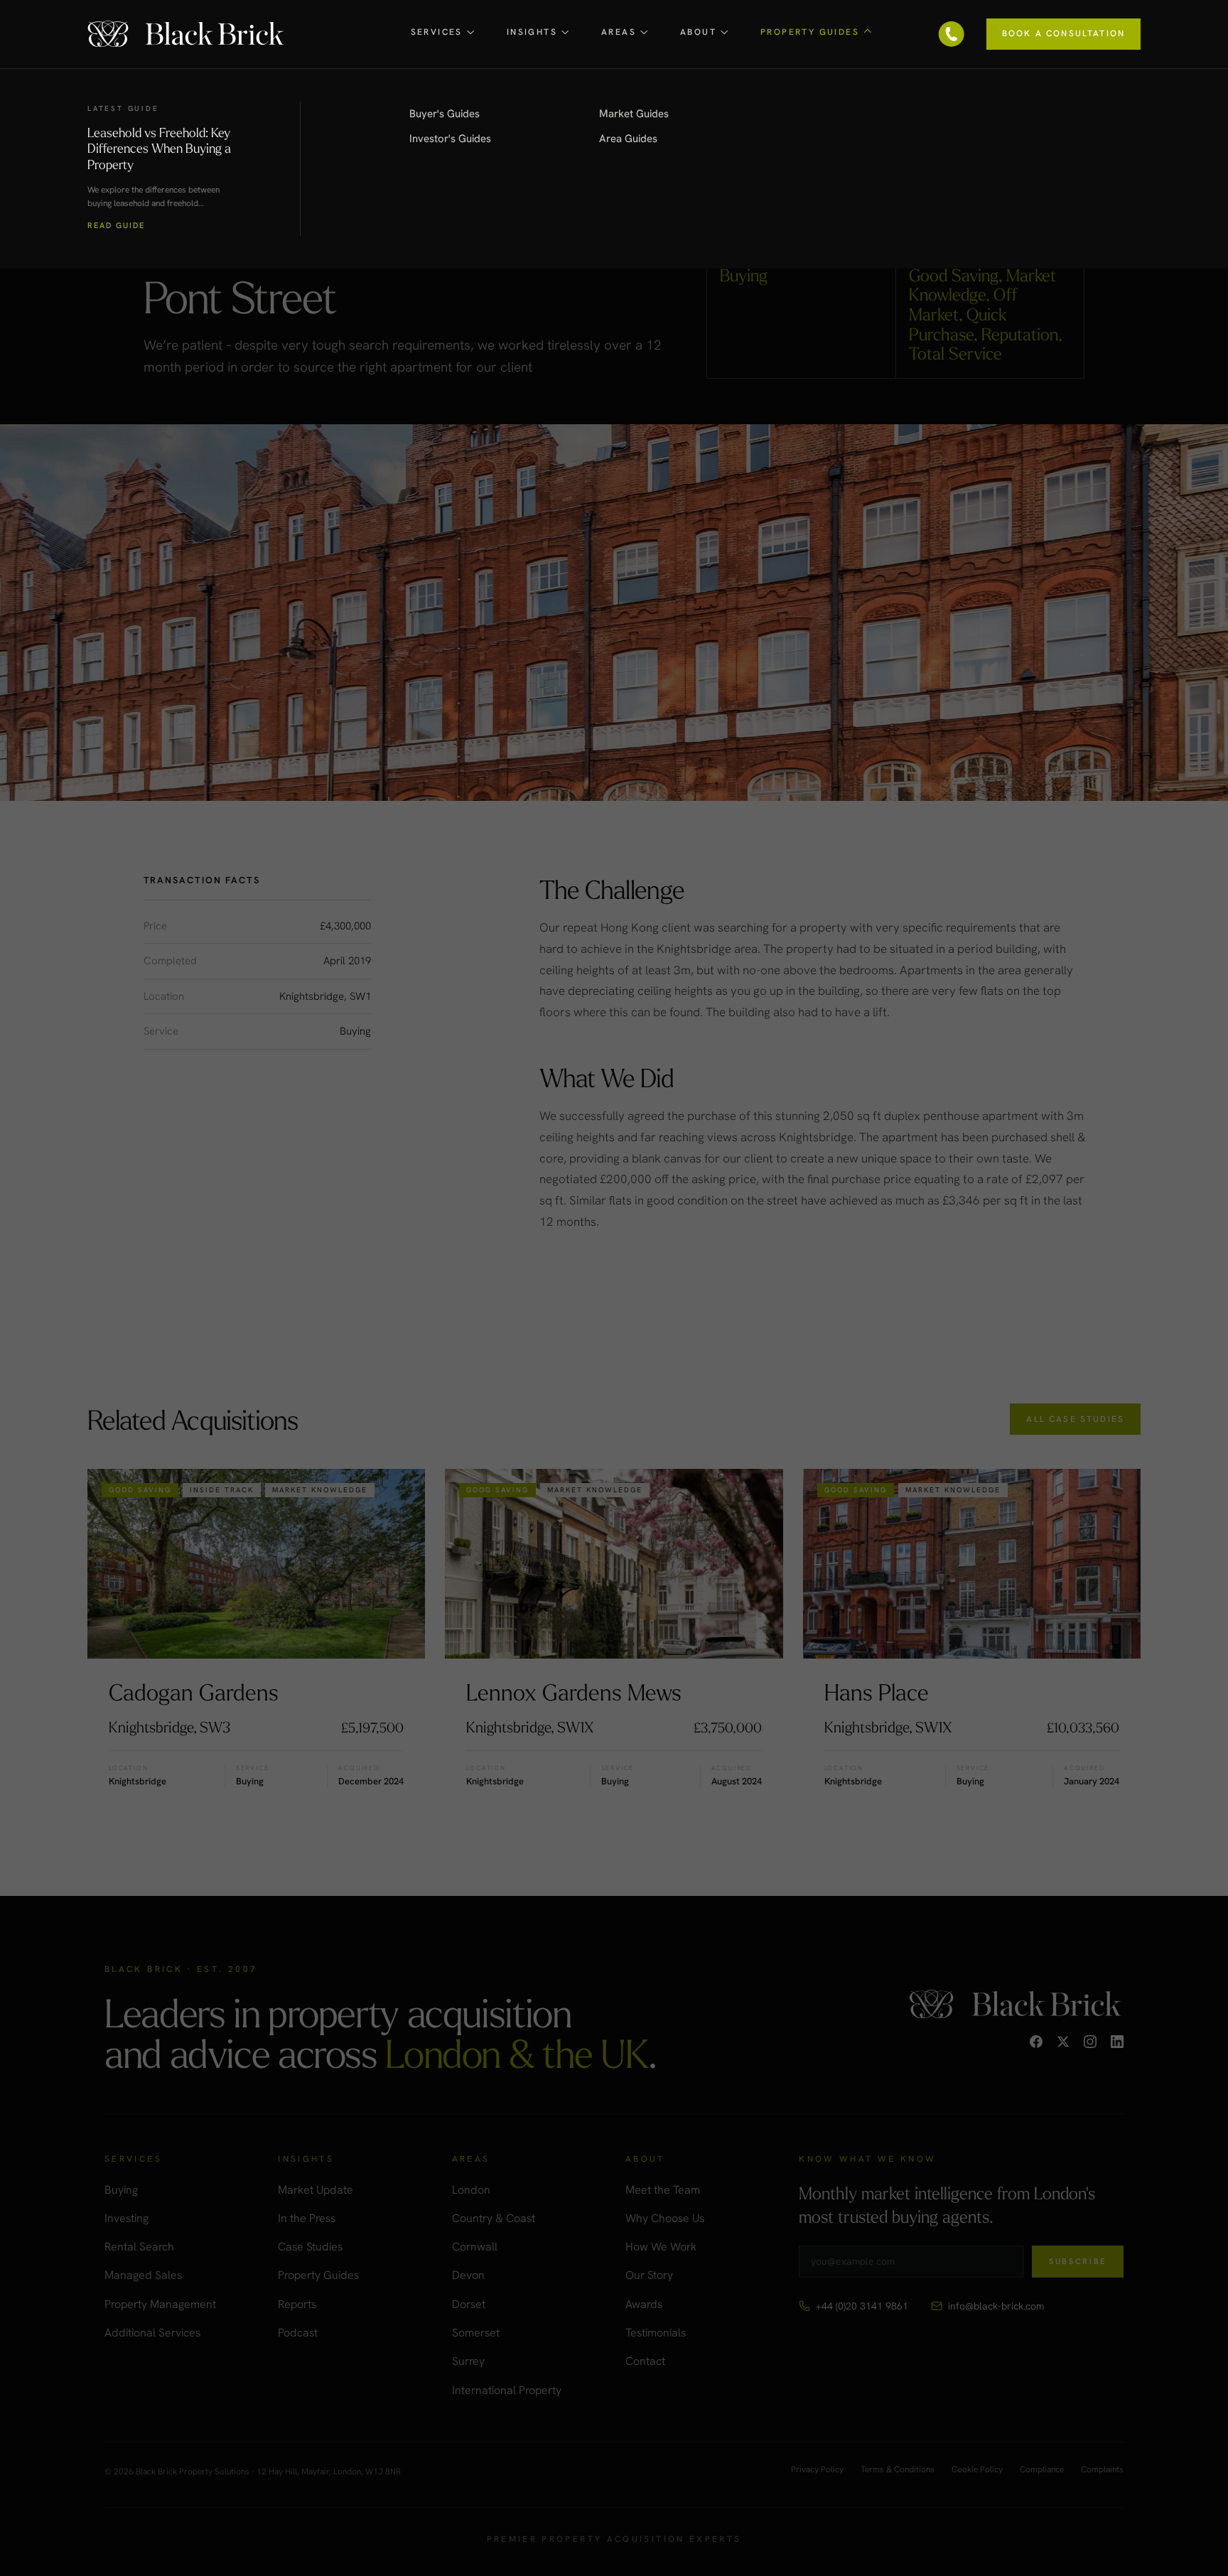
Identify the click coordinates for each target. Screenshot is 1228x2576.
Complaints (1102, 2470)
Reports (297, 2304)
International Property (507, 2390)
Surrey (468, 2361)
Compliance (1042, 2470)
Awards (644, 2304)
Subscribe (1078, 2261)
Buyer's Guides (445, 114)
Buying (121, 2190)
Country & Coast (494, 2218)
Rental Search (139, 2247)
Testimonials (656, 2333)
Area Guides (628, 139)
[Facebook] (1036, 2042)
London (471, 2190)
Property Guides (318, 2275)
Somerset (476, 2333)
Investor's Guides (450, 139)
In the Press (307, 2218)
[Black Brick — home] (187, 34)
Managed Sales (143, 2275)
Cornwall (475, 2247)
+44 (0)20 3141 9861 (862, 2306)
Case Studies (310, 2247)
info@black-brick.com (996, 2306)
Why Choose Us (665, 2218)
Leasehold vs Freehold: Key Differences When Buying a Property (159, 148)
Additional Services (152, 2333)
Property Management (160, 2304)
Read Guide (116, 226)
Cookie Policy (977, 2470)
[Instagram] (1090, 2042)
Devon (468, 2275)
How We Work (661, 2247)
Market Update (316, 2190)
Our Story (649, 2275)
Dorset (469, 2304)
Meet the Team (663, 2190)
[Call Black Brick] (952, 34)
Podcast (298, 2333)
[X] (1063, 2042)
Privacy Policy (817, 2470)
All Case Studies (1075, 1419)
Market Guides (634, 114)
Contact (645, 2361)
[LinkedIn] (1117, 2042)
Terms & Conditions (898, 2470)
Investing (126, 2218)
